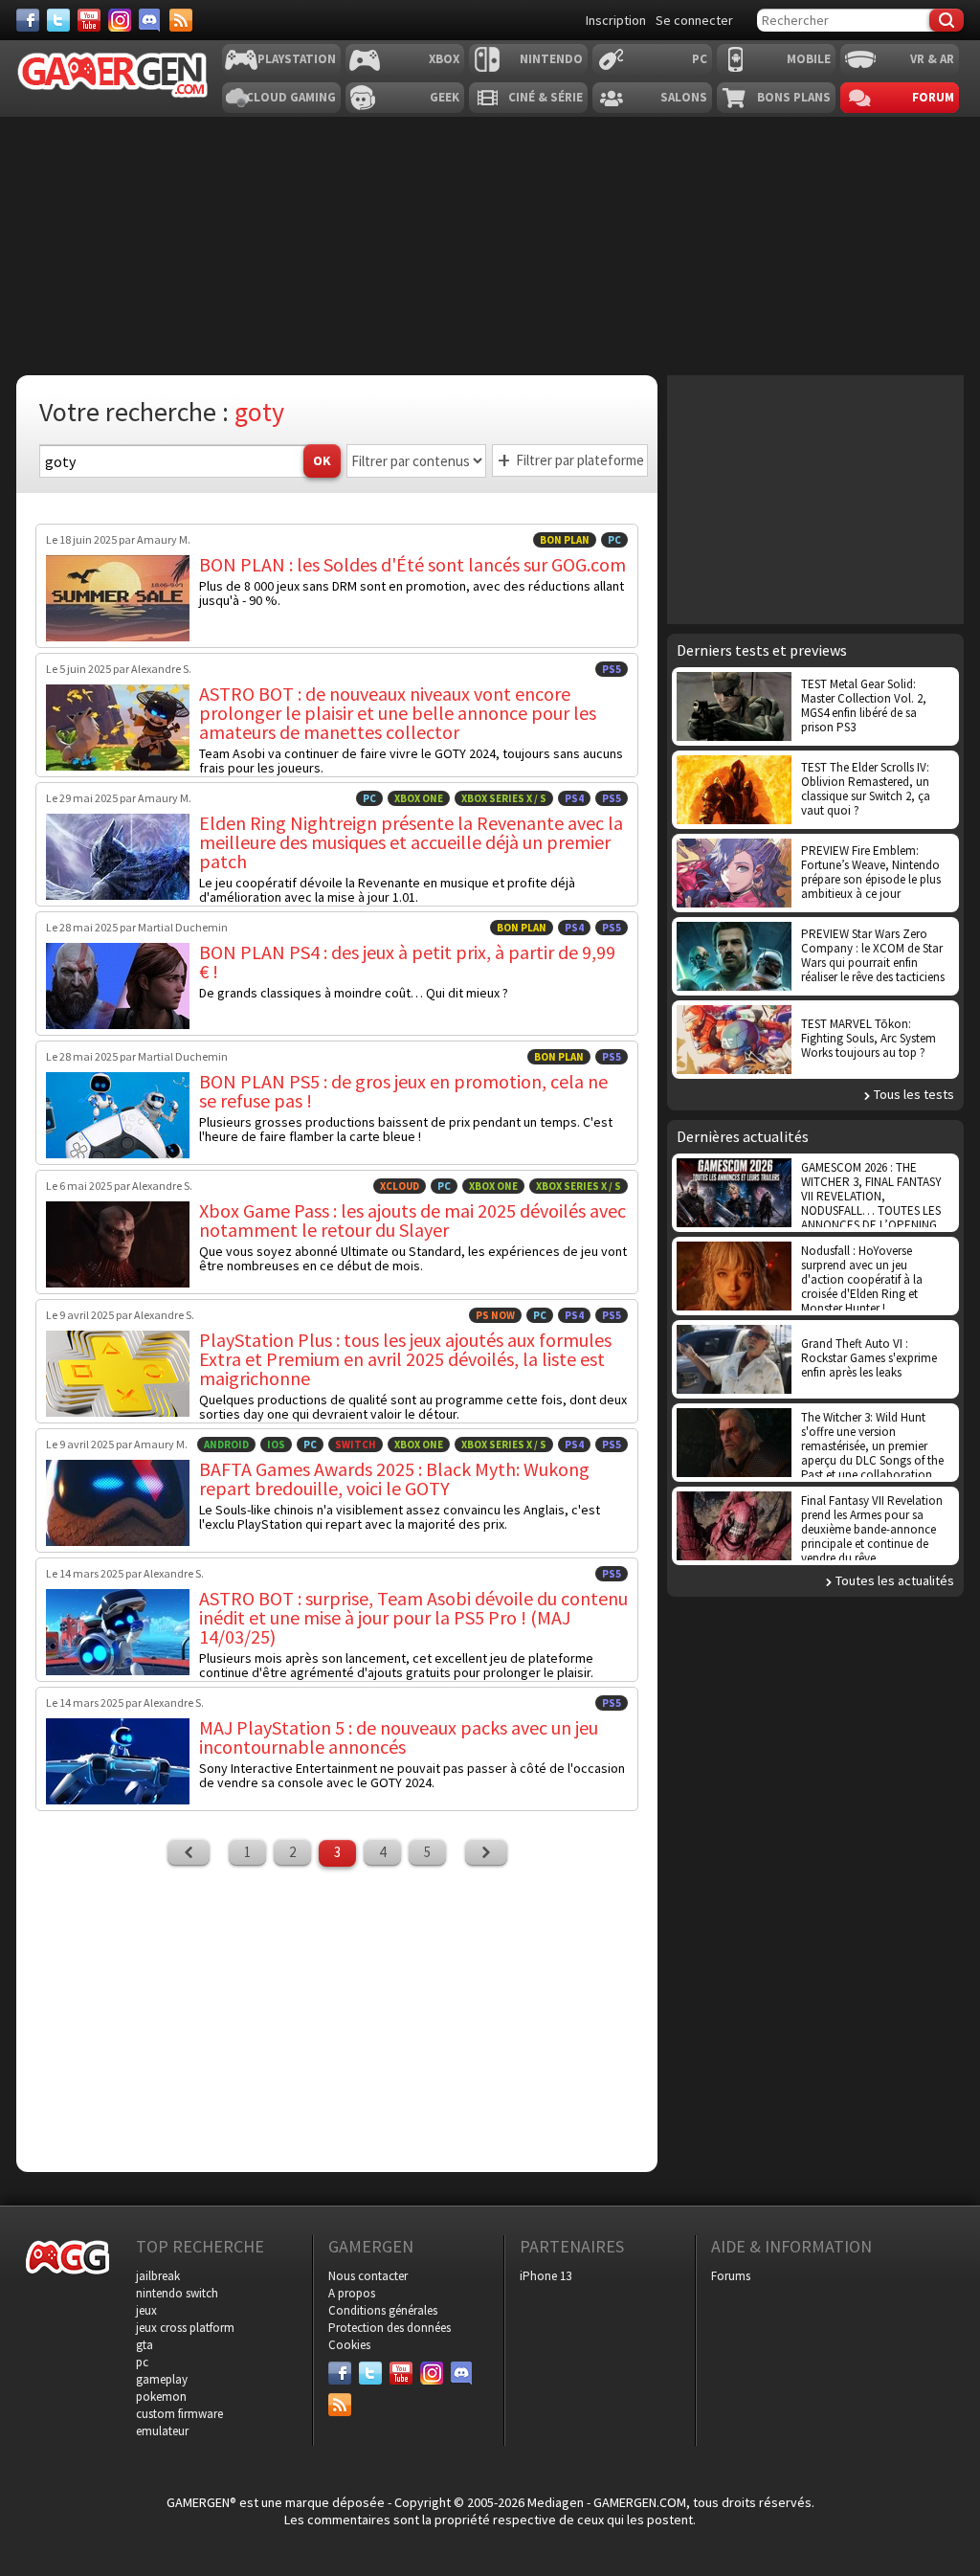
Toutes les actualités (895, 1580)
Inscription (616, 20)
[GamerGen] (112, 75)
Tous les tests (914, 1094)
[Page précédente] (189, 1852)
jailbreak (158, 2276)
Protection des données (390, 2328)
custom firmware (179, 2414)
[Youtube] (89, 20)
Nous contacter (368, 2276)
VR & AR (932, 59)
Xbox (444, 59)
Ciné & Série (546, 97)
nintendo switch (177, 2293)
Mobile (809, 59)
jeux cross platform (185, 2328)
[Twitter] (58, 20)
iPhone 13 (546, 2276)
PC (700, 59)
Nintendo (551, 59)
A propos (352, 2293)
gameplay (162, 2379)
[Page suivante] (486, 1852)
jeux (146, 2310)
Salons (684, 97)
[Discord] (150, 20)
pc (142, 2362)
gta (145, 2345)
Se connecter (694, 20)
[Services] (181, 20)
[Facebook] (28, 20)
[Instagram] (120, 20)
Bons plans (794, 97)
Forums (731, 2276)
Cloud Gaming (291, 97)
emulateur (162, 2431)
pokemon (161, 2397)
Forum (933, 97)
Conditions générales (383, 2310)
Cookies (349, 2345)
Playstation (297, 59)
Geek (445, 97)
